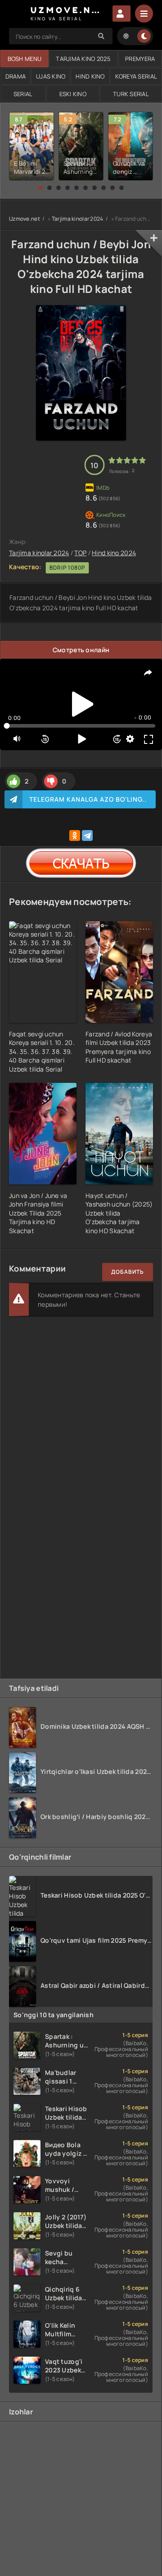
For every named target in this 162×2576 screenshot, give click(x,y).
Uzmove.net (25, 219)
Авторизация (121, 14)
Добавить (128, 1272)
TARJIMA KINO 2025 (83, 59)
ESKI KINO (73, 94)
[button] (40, 188)
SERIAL (23, 94)
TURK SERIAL (131, 94)
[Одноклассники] (75, 835)
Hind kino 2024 (114, 553)
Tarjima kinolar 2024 (78, 219)
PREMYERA (140, 59)
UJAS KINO (51, 76)
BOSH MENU (25, 59)
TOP (80, 553)
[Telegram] (87, 835)
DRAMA (16, 76)
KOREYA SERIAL (136, 76)
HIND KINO (90, 76)
